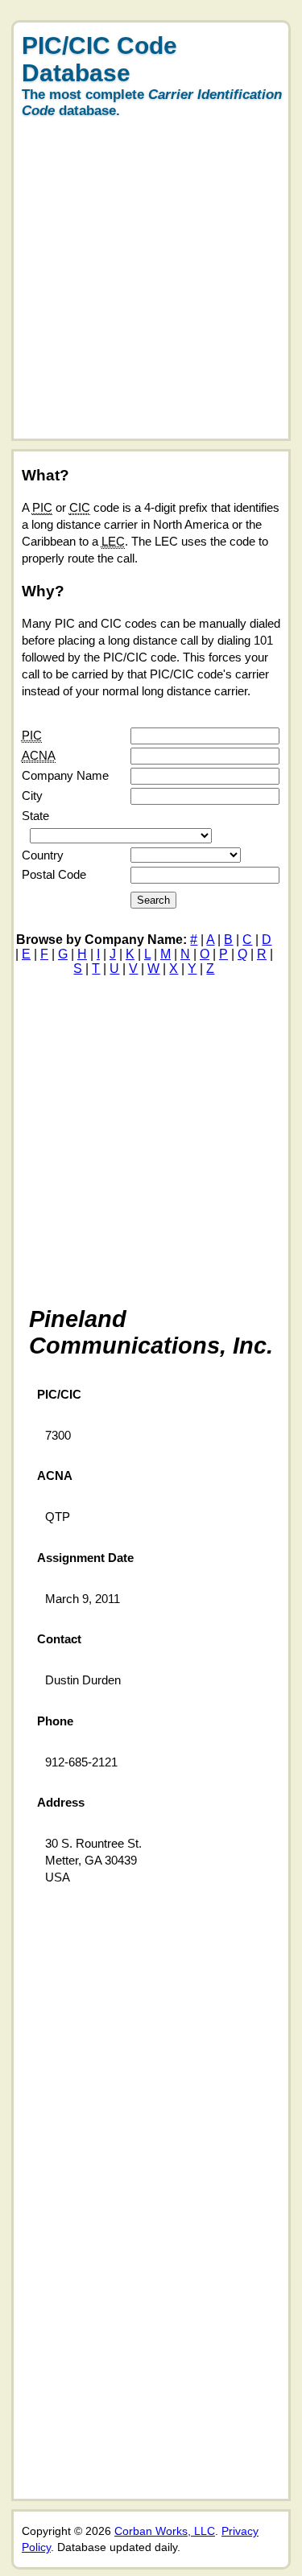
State (35, 816)
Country (43, 855)
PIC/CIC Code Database (99, 59)
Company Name (65, 775)
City (32, 795)
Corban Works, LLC (165, 2531)
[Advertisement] (151, 288)
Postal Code (54, 874)
